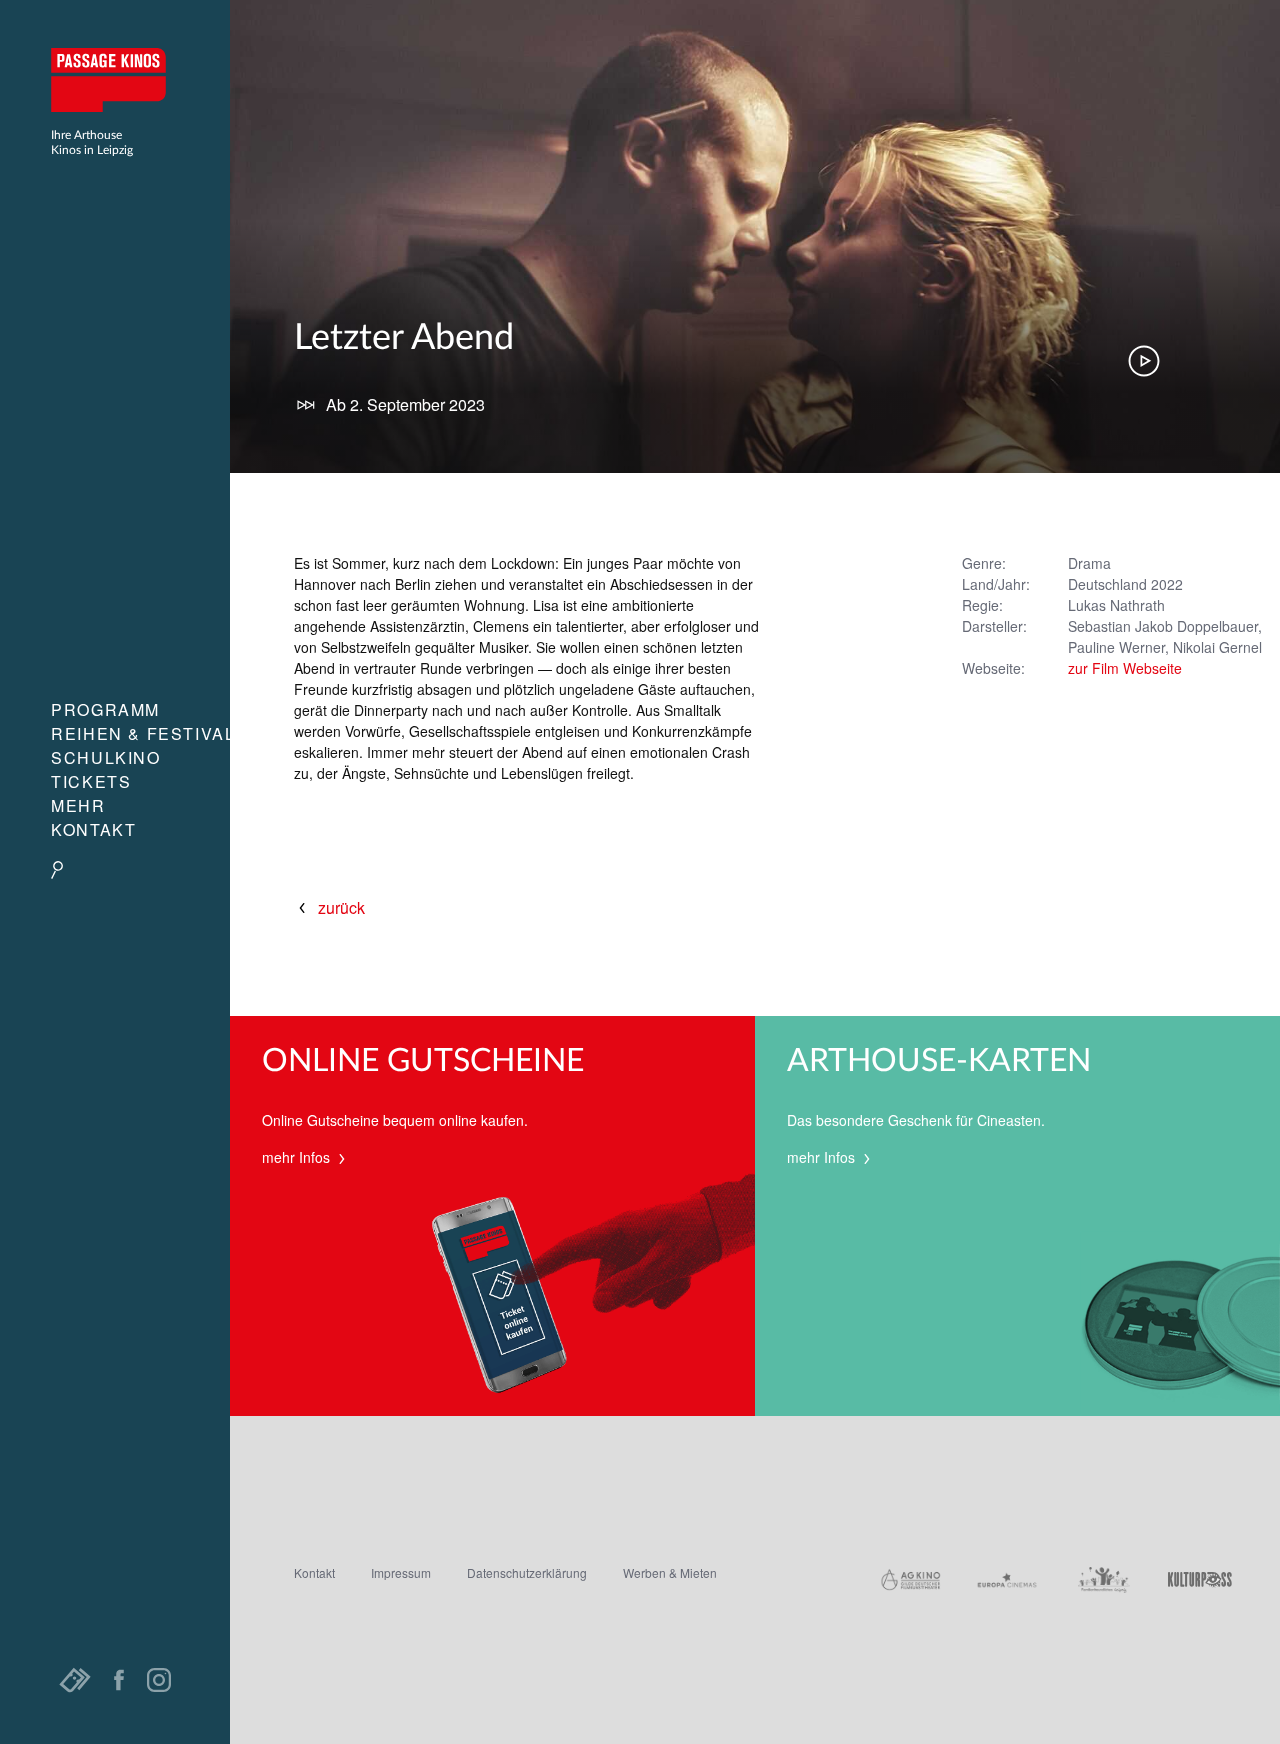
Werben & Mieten (670, 1572)
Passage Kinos (115, 80)
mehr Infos (298, 1157)
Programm (105, 709)
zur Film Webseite (1125, 668)
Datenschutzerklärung (527, 1572)
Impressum (401, 1572)
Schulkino (105, 757)
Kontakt (93, 829)
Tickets (91, 781)
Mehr (78, 805)
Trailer (1144, 361)
